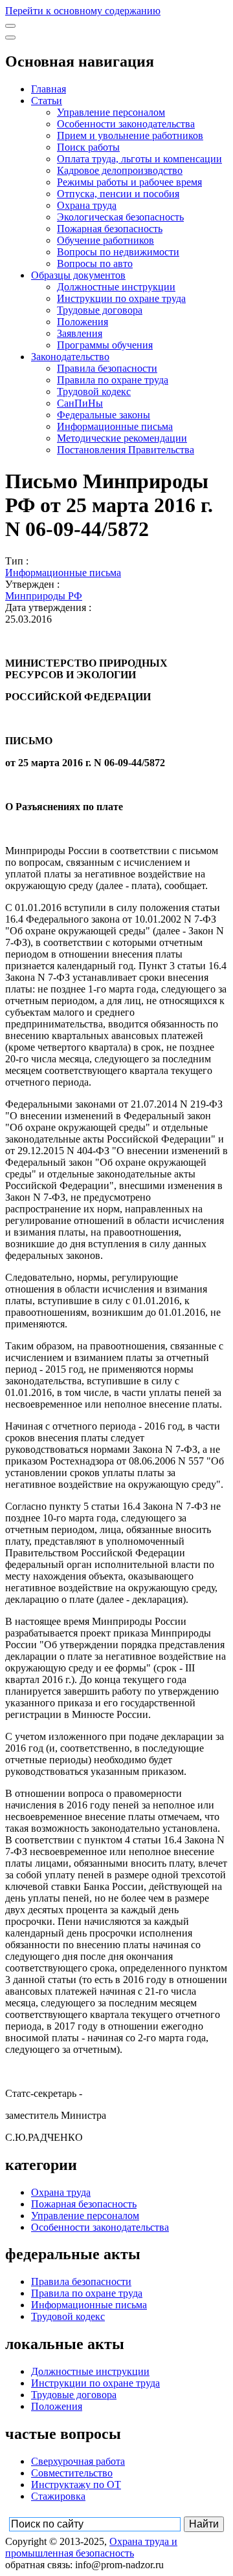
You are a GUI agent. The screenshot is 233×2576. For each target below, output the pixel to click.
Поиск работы (88, 147)
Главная (49, 89)
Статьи (47, 101)
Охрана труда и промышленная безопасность (91, 2547)
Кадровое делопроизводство (120, 170)
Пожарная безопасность (110, 229)
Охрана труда (87, 205)
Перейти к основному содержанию (83, 11)
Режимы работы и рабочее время (129, 182)
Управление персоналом (111, 112)
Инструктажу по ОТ (76, 2485)
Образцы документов (78, 275)
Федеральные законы (104, 415)
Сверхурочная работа (78, 2461)
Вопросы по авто (95, 263)
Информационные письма (115, 426)
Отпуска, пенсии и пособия (118, 194)
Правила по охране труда (113, 380)
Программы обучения (105, 345)
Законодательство (70, 357)
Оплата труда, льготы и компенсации (139, 159)
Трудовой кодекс (94, 392)
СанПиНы (80, 403)
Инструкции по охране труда (121, 298)
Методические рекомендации (122, 438)
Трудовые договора (100, 310)
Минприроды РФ (44, 596)
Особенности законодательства (126, 124)
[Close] (10, 38)
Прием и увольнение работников (130, 135)
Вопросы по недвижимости (118, 252)
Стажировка (58, 2496)
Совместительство (72, 2473)
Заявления (80, 333)
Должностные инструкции (116, 287)
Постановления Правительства (126, 450)
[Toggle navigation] (10, 26)
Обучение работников (105, 240)
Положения (83, 322)
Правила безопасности (107, 368)
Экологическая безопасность (120, 217)
